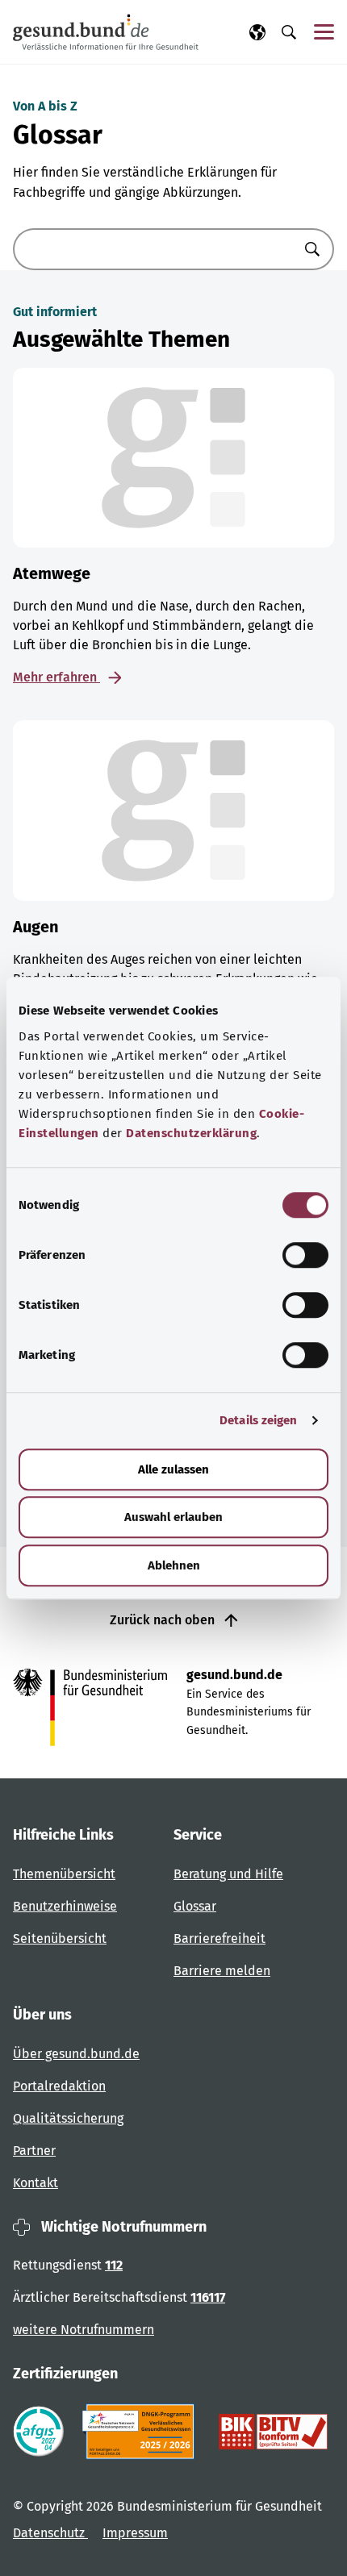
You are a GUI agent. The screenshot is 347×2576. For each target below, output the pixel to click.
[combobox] (153, 249)
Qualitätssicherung (68, 2118)
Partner (34, 2151)
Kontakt (36, 2183)
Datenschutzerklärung (191, 1133)
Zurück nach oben (164, 1620)
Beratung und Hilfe (228, 1874)
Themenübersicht (64, 1874)
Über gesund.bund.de (76, 2054)
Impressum (135, 2533)
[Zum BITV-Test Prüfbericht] (273, 2432)
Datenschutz (50, 2533)
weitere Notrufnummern (84, 2330)
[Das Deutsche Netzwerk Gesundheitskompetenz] (142, 2432)
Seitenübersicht (60, 1938)
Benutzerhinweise (65, 1906)
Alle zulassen (173, 1469)
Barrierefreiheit (219, 1938)
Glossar (195, 1906)
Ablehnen (174, 1565)
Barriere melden (222, 1971)
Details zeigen (258, 1420)
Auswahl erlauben (173, 1517)
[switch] (305, 1255)
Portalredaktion (59, 2086)
